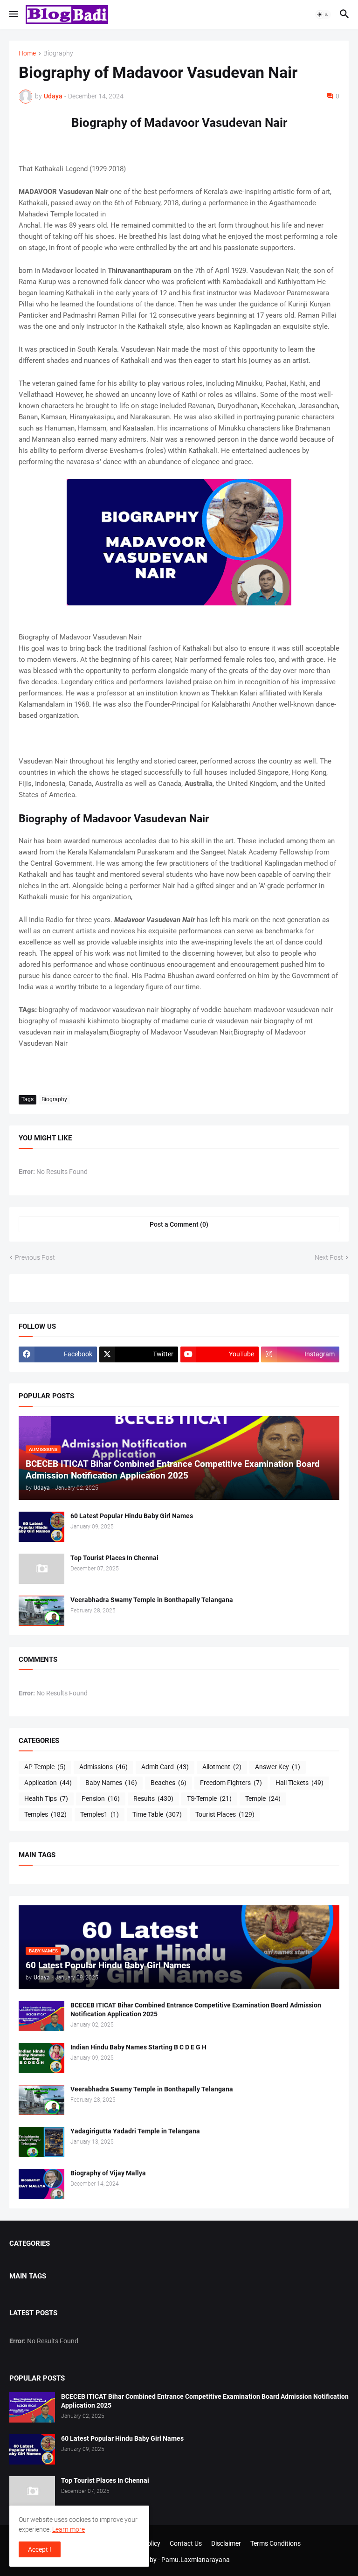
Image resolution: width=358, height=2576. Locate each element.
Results (153, 1798)
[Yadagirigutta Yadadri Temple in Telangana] (41, 2142)
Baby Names (111, 1783)
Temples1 (100, 1814)
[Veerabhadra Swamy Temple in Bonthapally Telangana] (41, 1611)
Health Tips (46, 1798)
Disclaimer (226, 2543)
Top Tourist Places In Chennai (114, 1558)
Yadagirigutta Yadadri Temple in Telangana (135, 2131)
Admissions (103, 1767)
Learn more (69, 2529)
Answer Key (278, 1767)
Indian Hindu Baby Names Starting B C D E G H (138, 2047)
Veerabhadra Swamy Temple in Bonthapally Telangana (152, 1600)
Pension (101, 1798)
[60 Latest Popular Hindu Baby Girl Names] (41, 1527)
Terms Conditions (275, 2543)
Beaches (169, 1783)
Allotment (222, 1767)
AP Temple (45, 1767)
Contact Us (186, 2543)
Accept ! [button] (40, 2549)
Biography (58, 53)
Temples (45, 1814)
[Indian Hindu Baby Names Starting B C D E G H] (41, 2058)
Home (27, 53)
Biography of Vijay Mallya (108, 2173)
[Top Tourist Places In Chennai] (41, 1569)
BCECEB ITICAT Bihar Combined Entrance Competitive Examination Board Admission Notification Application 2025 (196, 2010)
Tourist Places (225, 1814)
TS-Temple (209, 1798)
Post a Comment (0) (179, 1224)
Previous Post (35, 1257)
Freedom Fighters (231, 1783)
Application (48, 1783)
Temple (263, 1798)
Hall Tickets (299, 1783)
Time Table (157, 1814)
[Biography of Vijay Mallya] (41, 2184)
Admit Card (165, 1767)
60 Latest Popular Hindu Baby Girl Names (132, 1516)
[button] (13, 14)
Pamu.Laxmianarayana (196, 2560)
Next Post (329, 1257)
